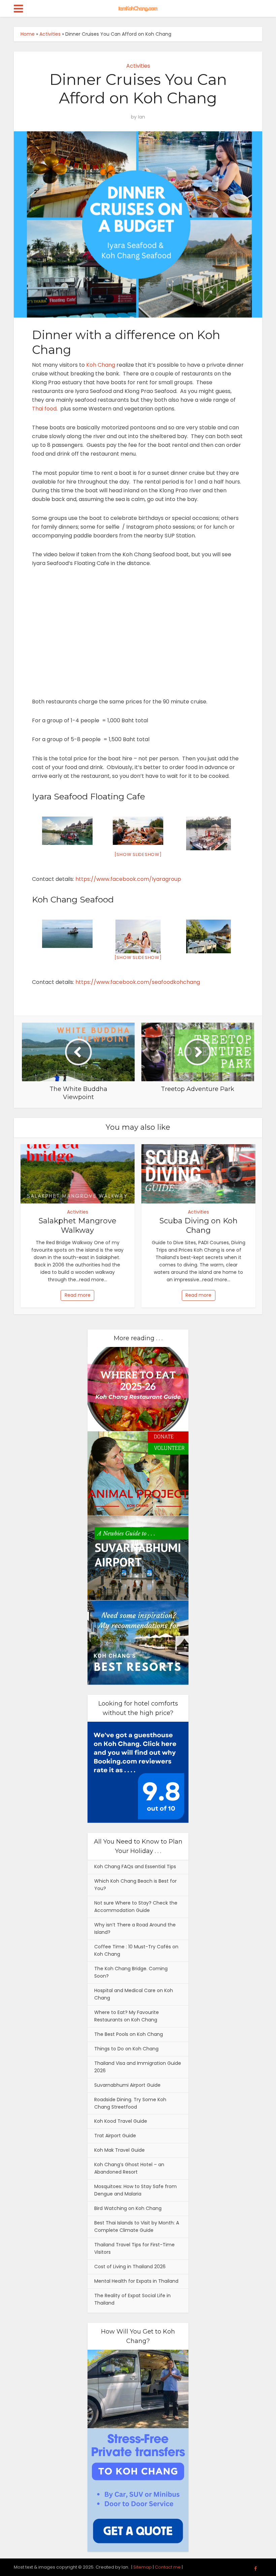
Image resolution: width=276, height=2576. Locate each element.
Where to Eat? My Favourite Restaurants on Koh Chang (127, 2016)
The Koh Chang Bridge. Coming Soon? (131, 1972)
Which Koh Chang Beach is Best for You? (135, 1885)
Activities (50, 34)
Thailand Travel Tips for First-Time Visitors (134, 2248)
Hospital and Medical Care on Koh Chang (134, 1994)
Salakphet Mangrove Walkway (78, 1226)
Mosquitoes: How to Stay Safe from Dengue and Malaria (135, 2190)
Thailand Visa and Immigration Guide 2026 (138, 2067)
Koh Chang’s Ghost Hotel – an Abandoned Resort (129, 2168)
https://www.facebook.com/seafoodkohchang (138, 982)
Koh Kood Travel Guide (121, 2121)
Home (28, 34)
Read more (78, 1295)
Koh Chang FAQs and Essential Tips (135, 1867)
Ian (142, 117)
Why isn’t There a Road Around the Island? (135, 1928)
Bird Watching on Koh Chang (128, 2208)
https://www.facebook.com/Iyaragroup (128, 879)
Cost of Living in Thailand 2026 (130, 2267)
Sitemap (143, 2567)
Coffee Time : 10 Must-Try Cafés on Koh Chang (136, 1950)
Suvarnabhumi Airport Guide (127, 2085)
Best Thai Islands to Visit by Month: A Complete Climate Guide (137, 2226)
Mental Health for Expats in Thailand (136, 2281)
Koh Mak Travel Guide (119, 2150)
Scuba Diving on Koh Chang (199, 1226)
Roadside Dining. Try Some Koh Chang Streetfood (130, 2103)
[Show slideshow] (138, 854)
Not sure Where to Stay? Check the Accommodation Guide (136, 1907)
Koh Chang (101, 365)
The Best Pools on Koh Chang (129, 2034)
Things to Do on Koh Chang (126, 2049)
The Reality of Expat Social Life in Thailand (132, 2299)
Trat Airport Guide (115, 2136)
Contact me (168, 2567)
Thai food (44, 409)
